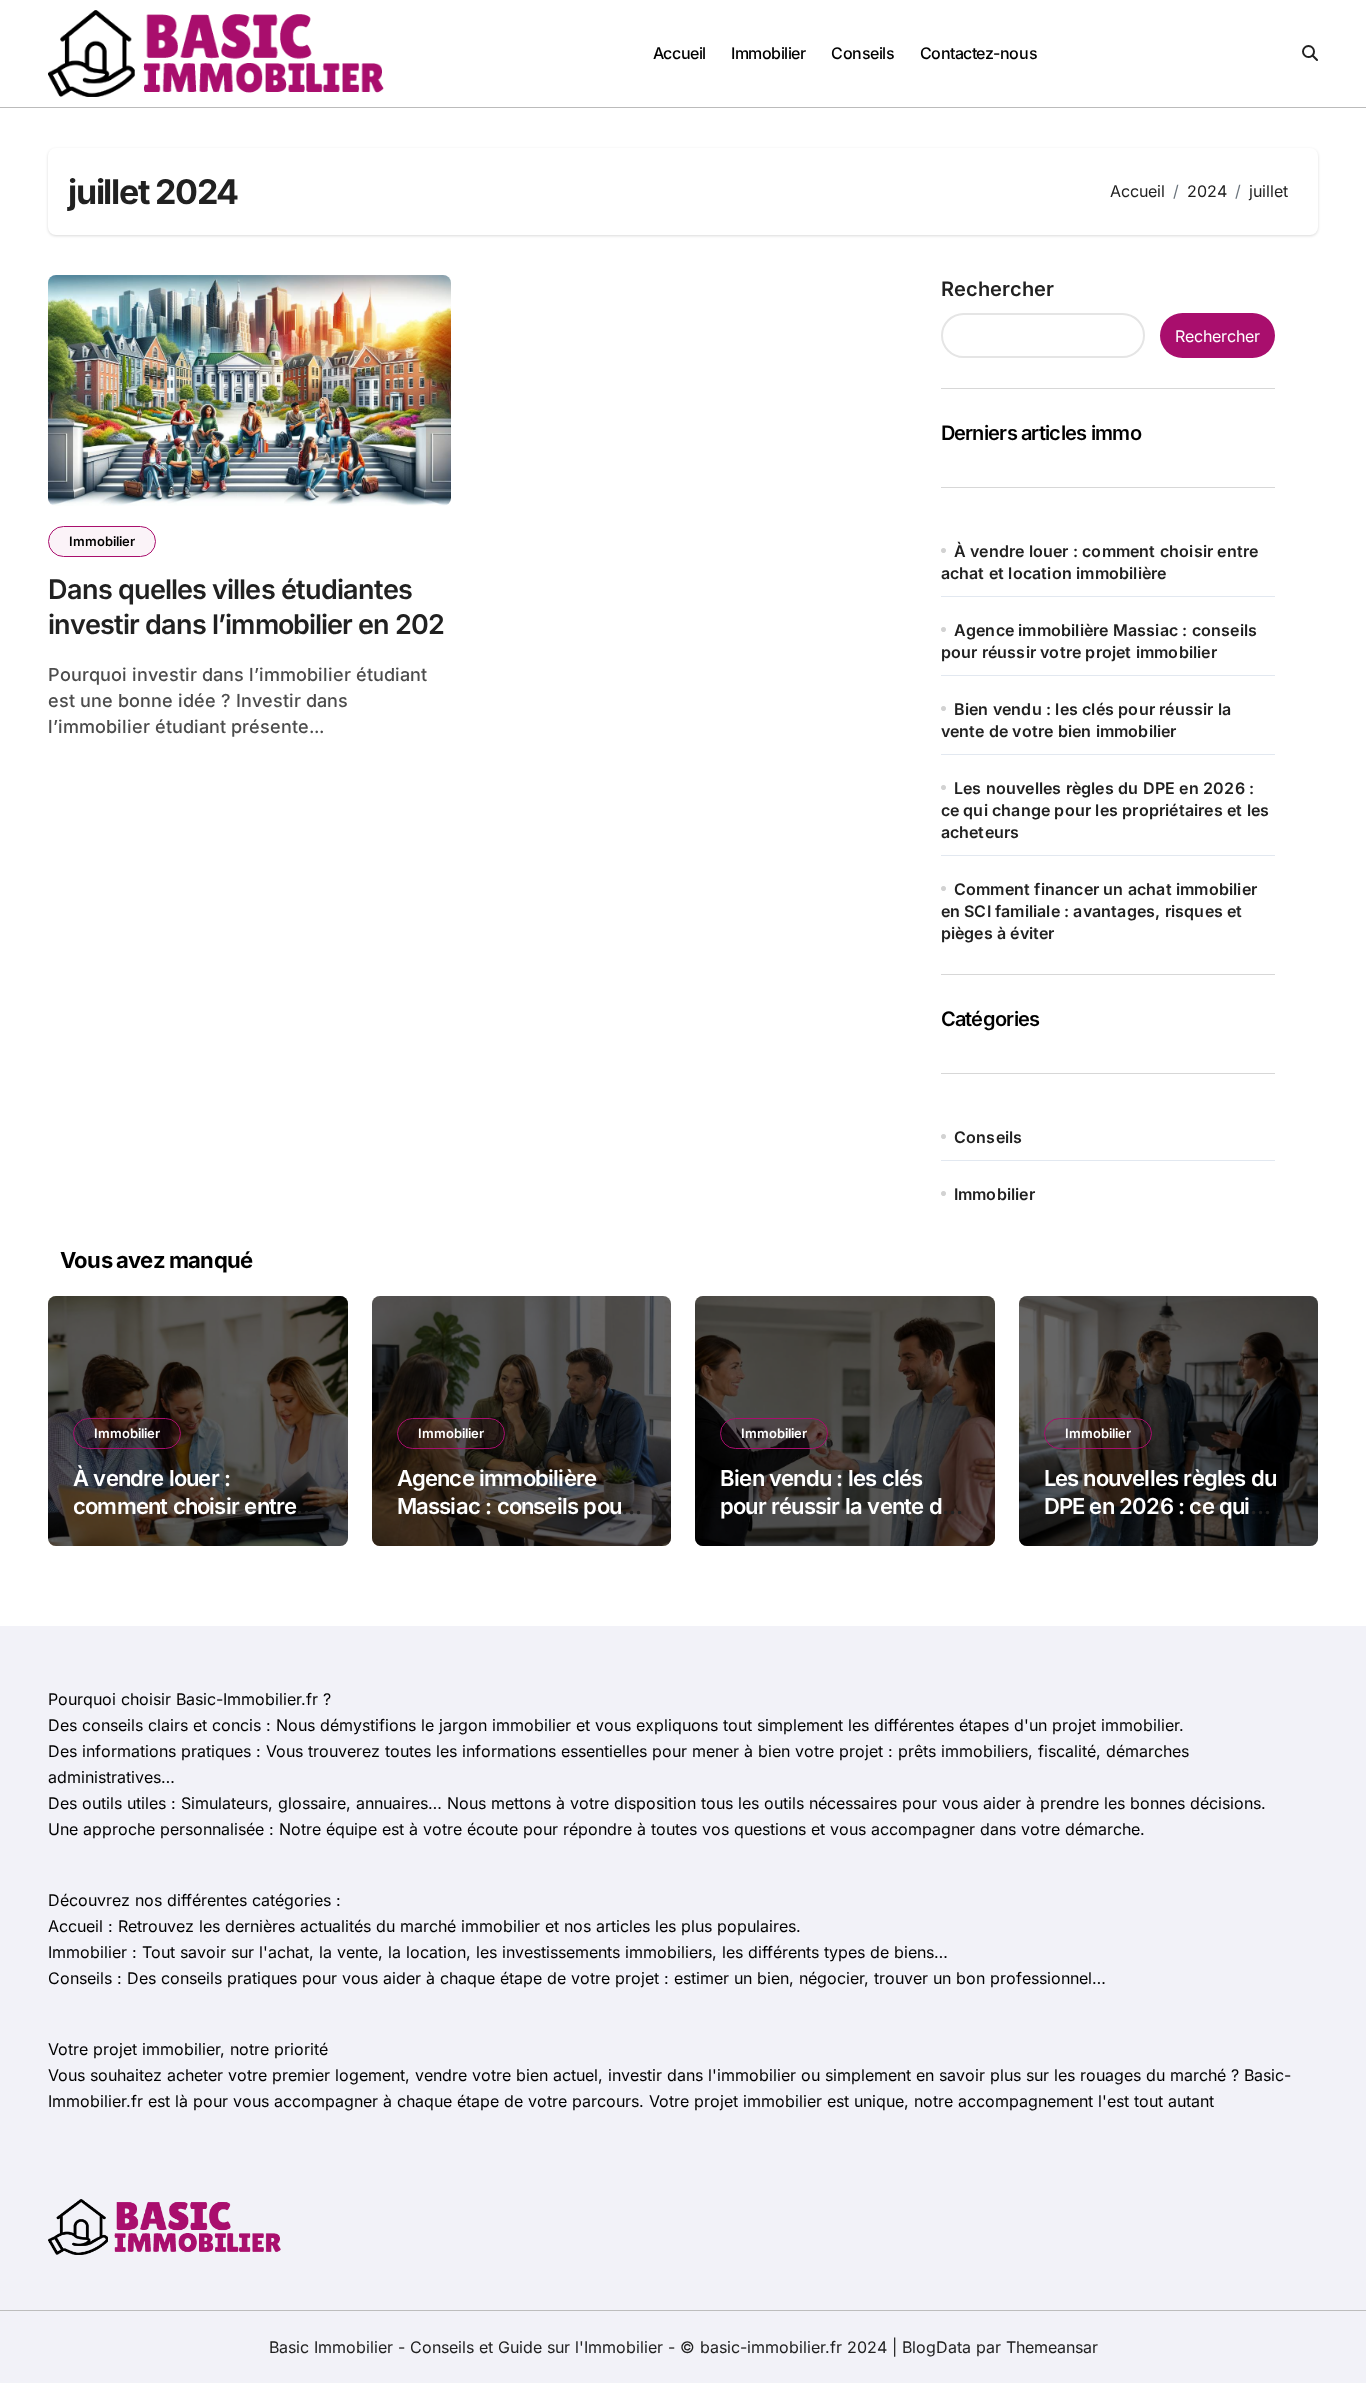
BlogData (936, 2347)
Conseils (862, 53)
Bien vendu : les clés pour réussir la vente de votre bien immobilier (837, 1506)
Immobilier (768, 53)
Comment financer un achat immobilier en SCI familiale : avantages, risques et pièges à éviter (1099, 911)
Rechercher (997, 289)
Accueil (679, 53)
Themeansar (1052, 2347)
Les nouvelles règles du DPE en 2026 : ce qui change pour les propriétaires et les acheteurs (1105, 810)
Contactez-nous (978, 53)
